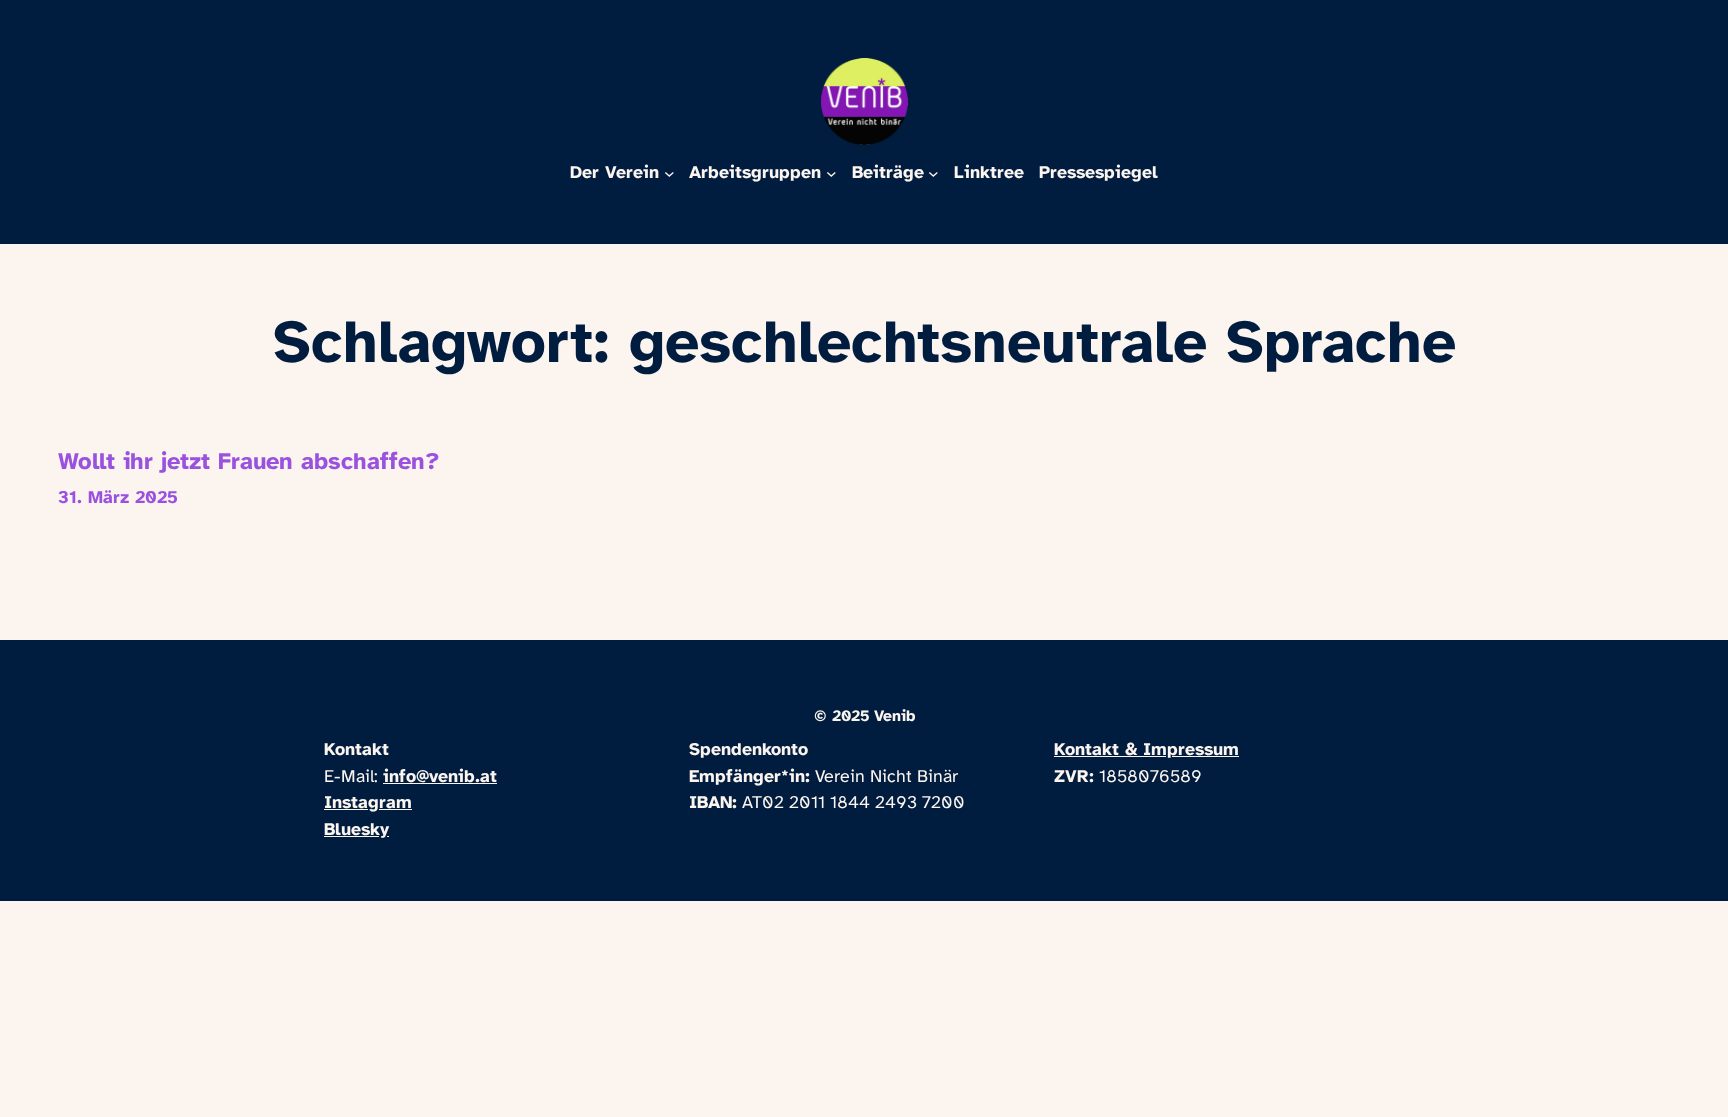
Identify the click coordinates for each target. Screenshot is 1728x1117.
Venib (894, 716)
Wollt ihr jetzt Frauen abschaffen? (249, 462)
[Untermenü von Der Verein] (669, 173)
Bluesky (356, 830)
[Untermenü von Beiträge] (933, 173)
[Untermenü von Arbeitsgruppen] (831, 173)
